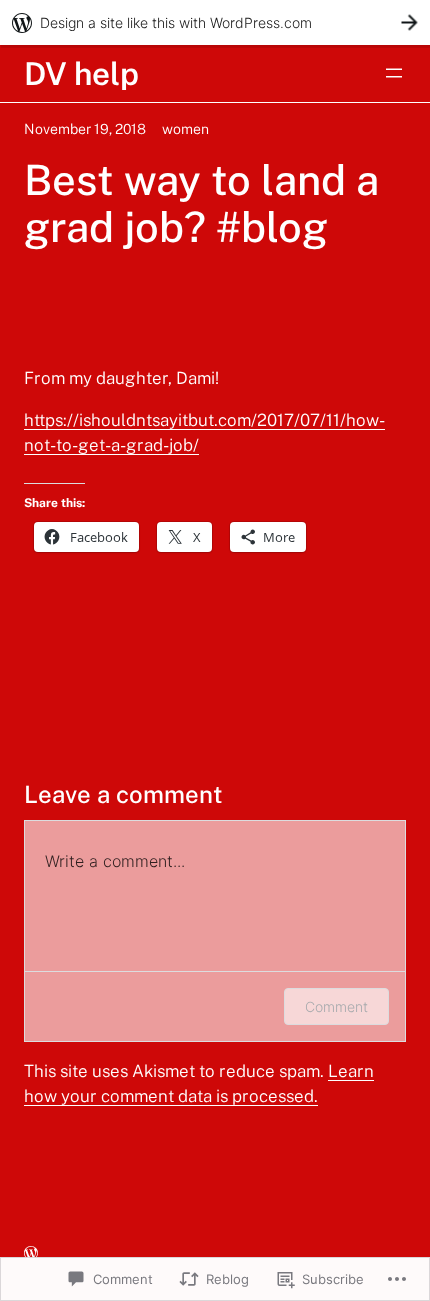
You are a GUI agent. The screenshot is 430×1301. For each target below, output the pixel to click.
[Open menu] (394, 73)
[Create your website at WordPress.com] (215, 22)
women (185, 129)
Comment (336, 1006)
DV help (81, 73)
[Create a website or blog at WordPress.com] (31, 1254)
